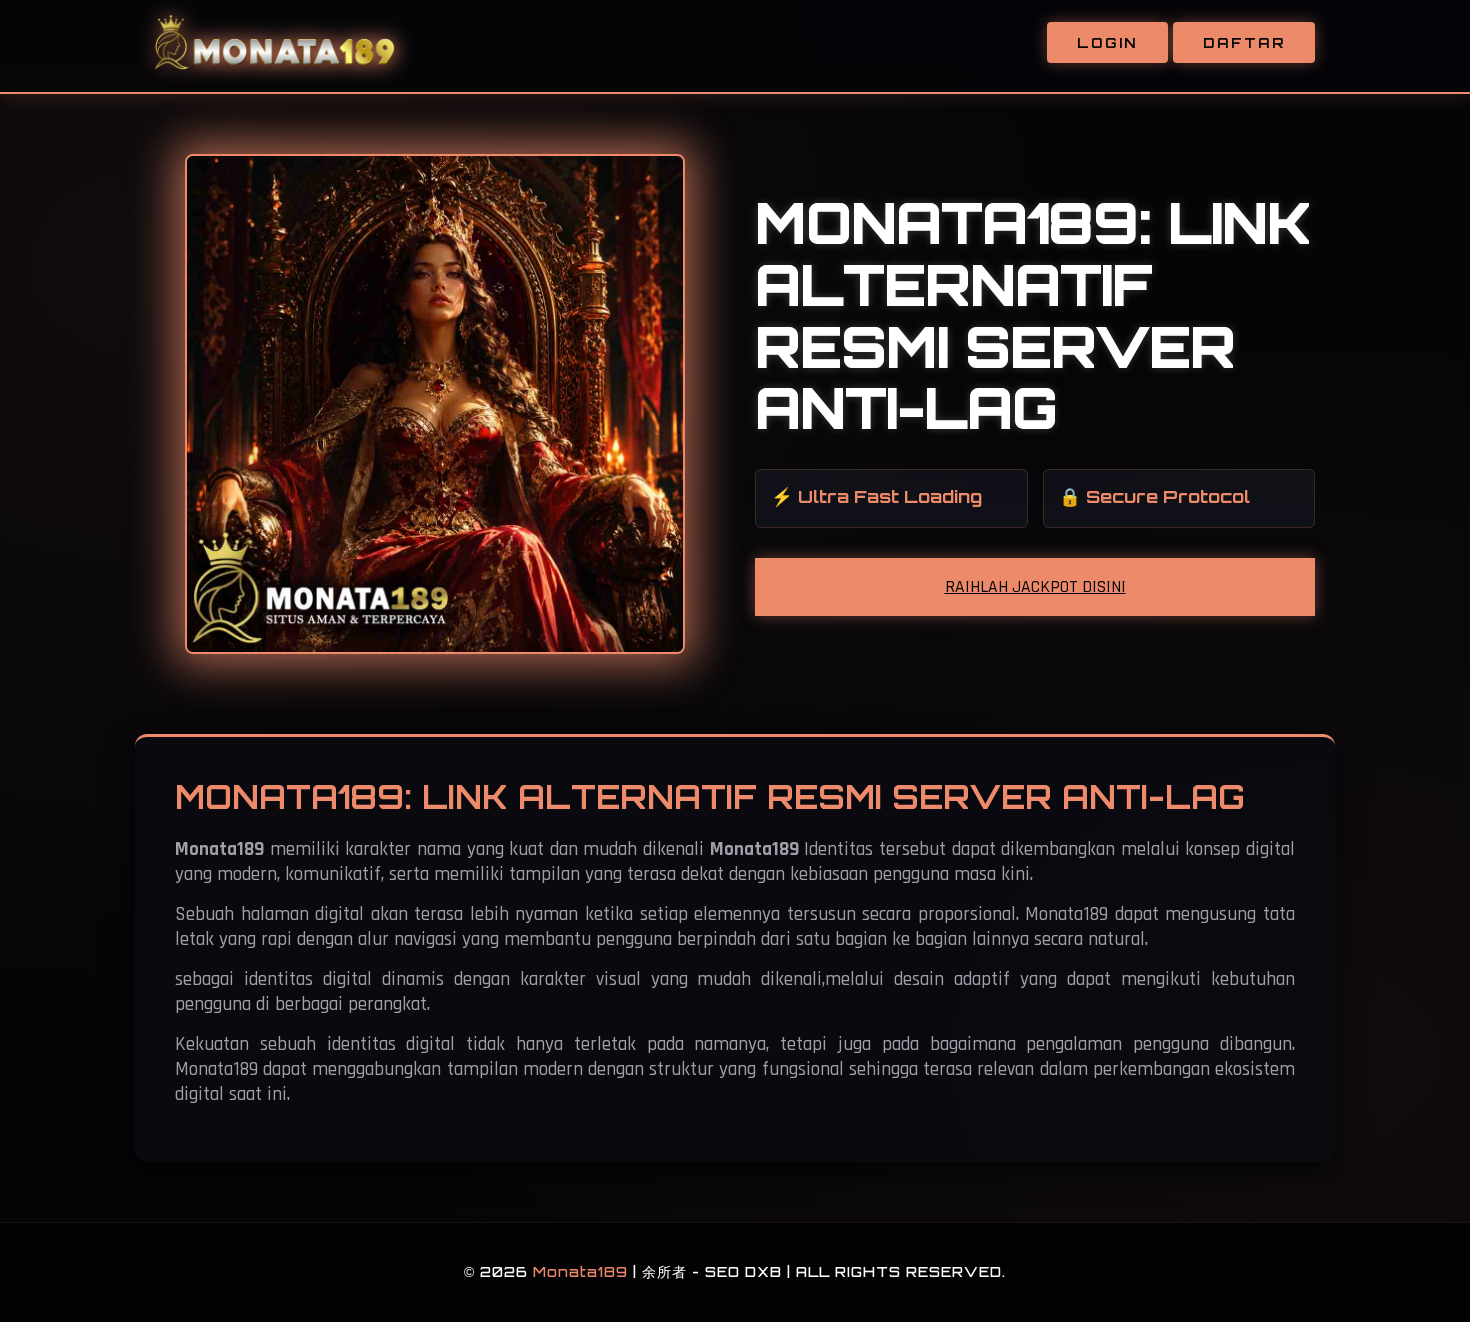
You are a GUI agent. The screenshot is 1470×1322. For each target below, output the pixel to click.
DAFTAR (1244, 42)
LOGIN (1107, 42)
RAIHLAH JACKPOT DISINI (1035, 587)
